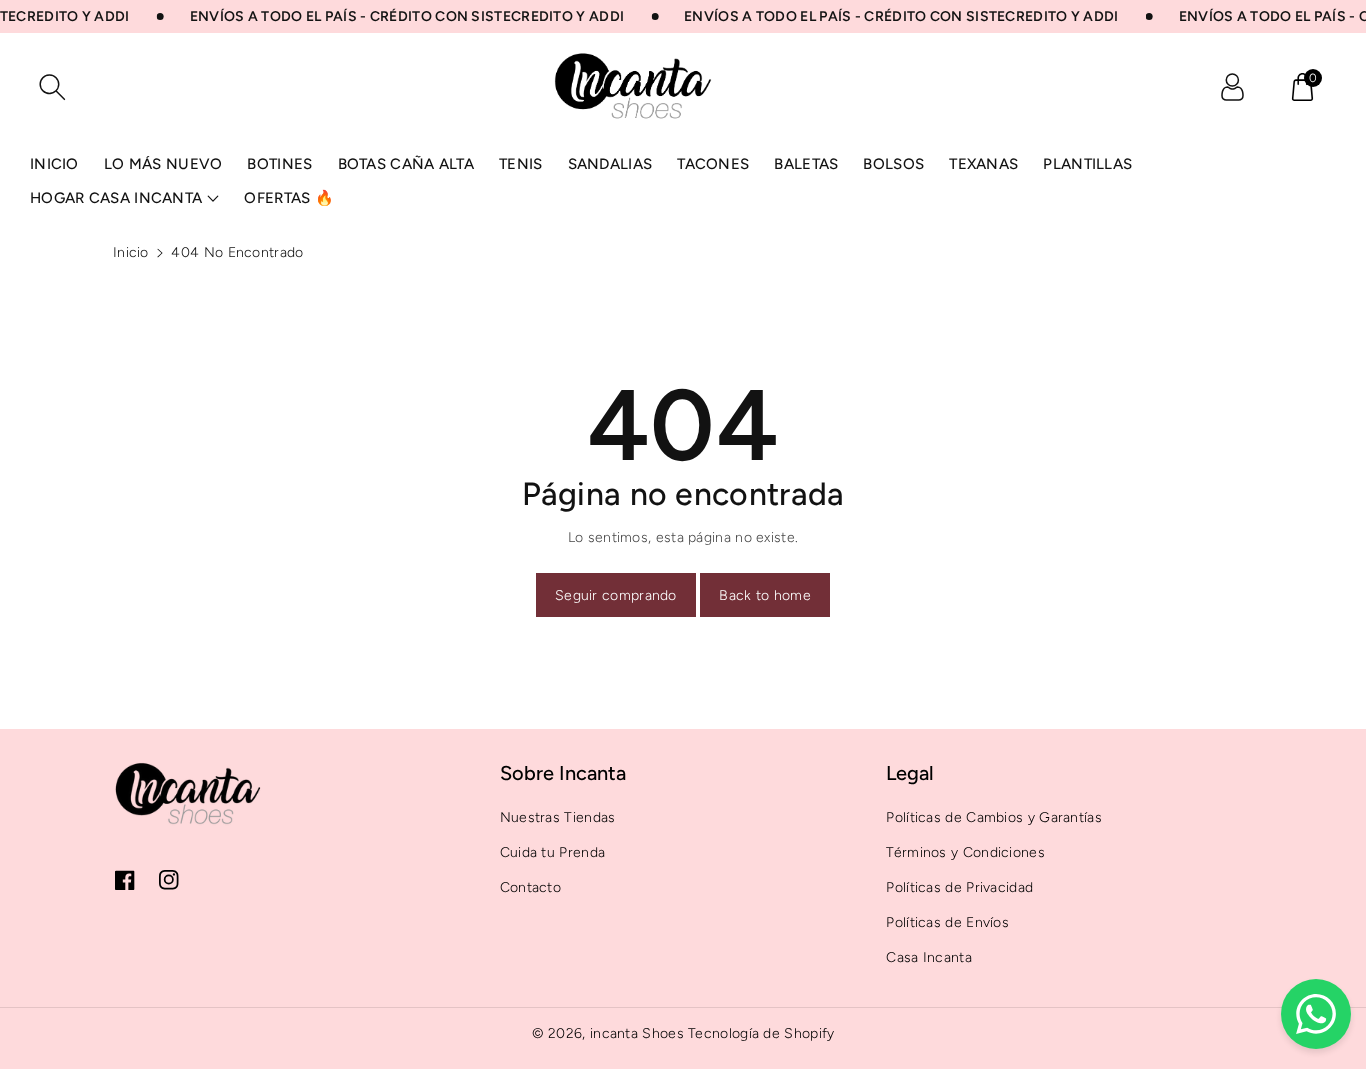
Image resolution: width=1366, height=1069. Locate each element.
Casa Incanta (929, 957)
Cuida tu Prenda (553, 852)
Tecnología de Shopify (761, 1033)
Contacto (530, 887)
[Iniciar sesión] (1232, 87)
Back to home (765, 595)
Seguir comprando (616, 595)
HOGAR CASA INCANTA (116, 198)
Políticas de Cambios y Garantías (994, 817)
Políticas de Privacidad (959, 887)
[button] (1302, 87)
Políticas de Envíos (947, 922)
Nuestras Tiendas (558, 817)
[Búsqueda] (52, 87)
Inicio (131, 252)
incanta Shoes (637, 1033)
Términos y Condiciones (965, 852)
